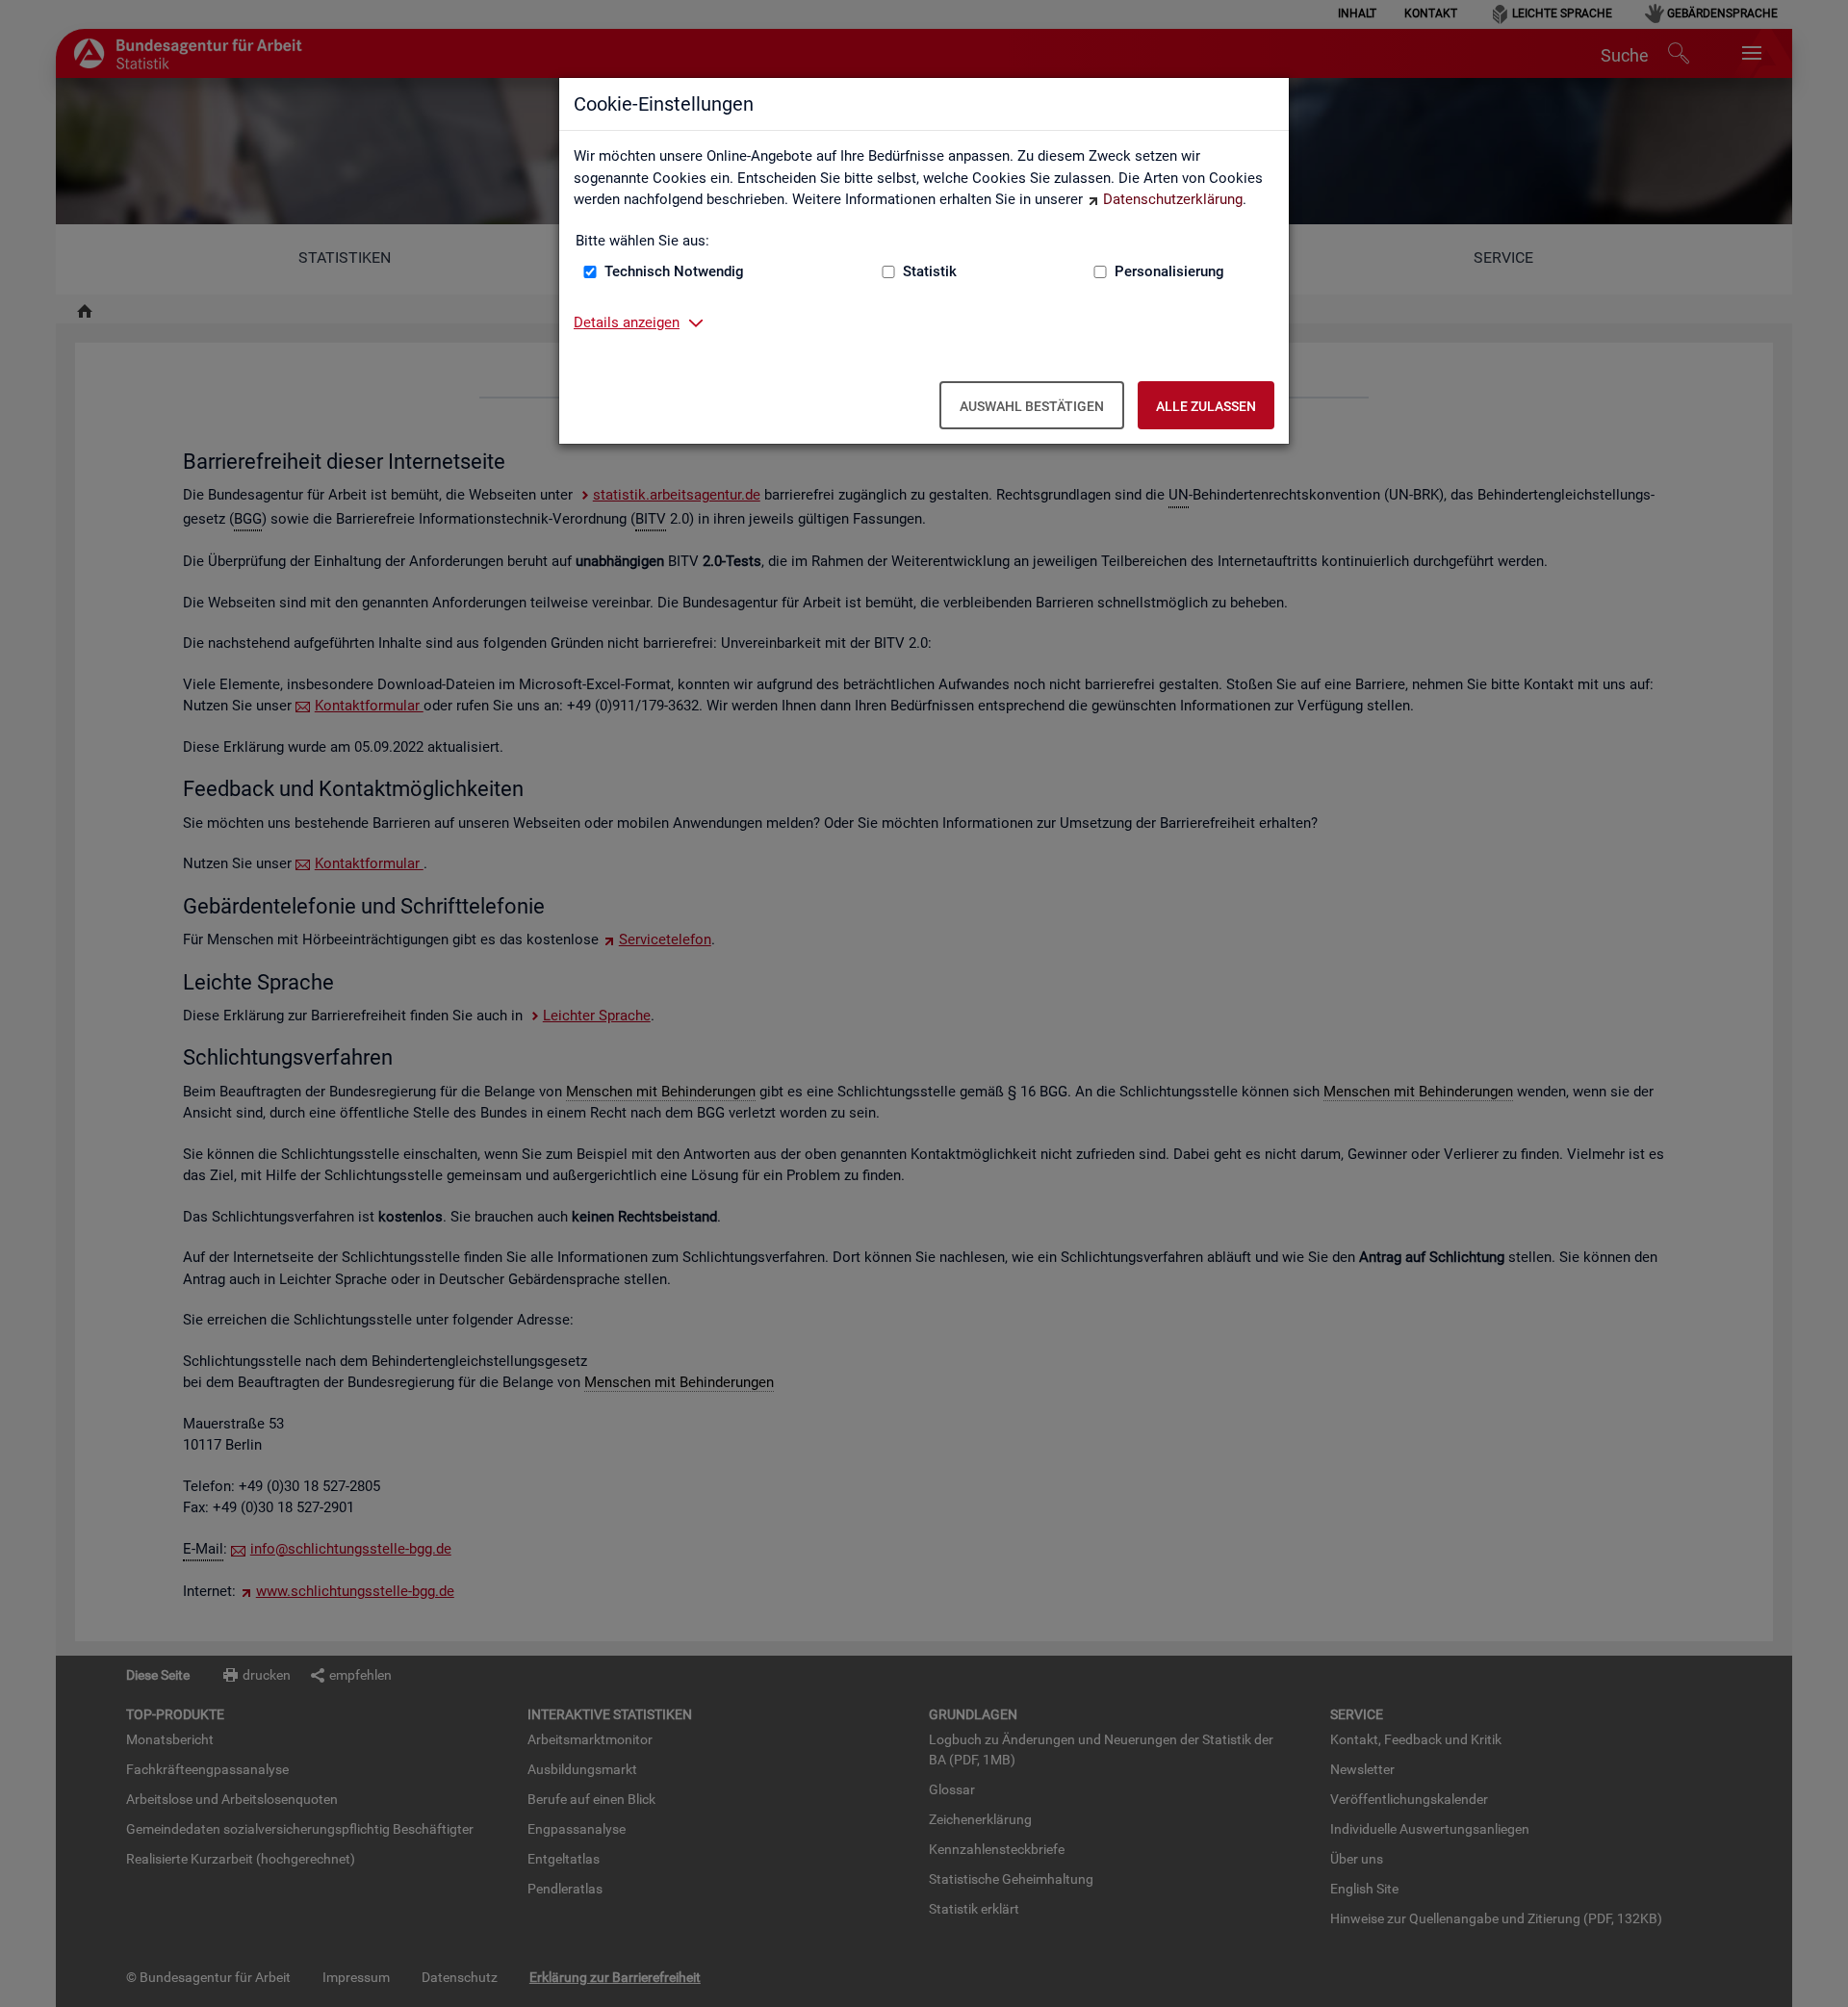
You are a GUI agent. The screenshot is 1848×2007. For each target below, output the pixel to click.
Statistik (930, 271)
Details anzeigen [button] (627, 322)
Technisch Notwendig (674, 271)
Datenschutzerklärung (1173, 199)
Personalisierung (1169, 271)
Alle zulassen (1206, 406)
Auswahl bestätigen (1032, 406)
